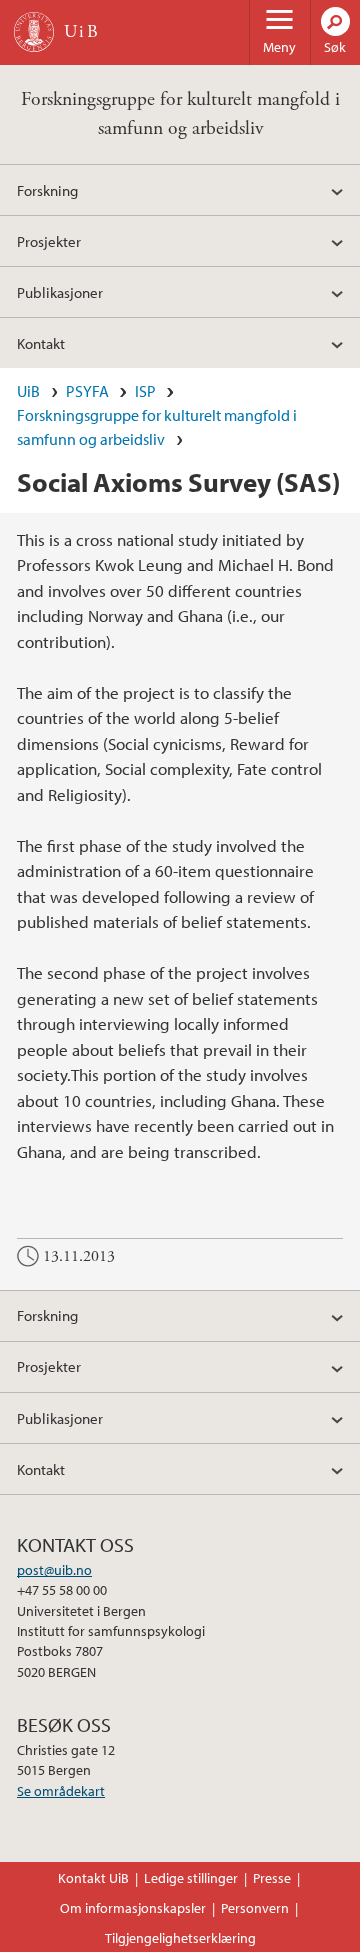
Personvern (255, 1908)
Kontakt (41, 343)
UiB (28, 391)
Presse (272, 1878)
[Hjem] (34, 32)
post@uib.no (54, 1570)
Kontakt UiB (93, 1878)
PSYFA (87, 391)
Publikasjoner (60, 292)
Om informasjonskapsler (133, 1908)
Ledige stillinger (191, 1878)
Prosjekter (49, 241)
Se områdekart (61, 1791)
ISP (145, 391)
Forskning (47, 190)
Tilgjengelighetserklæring (180, 1938)
